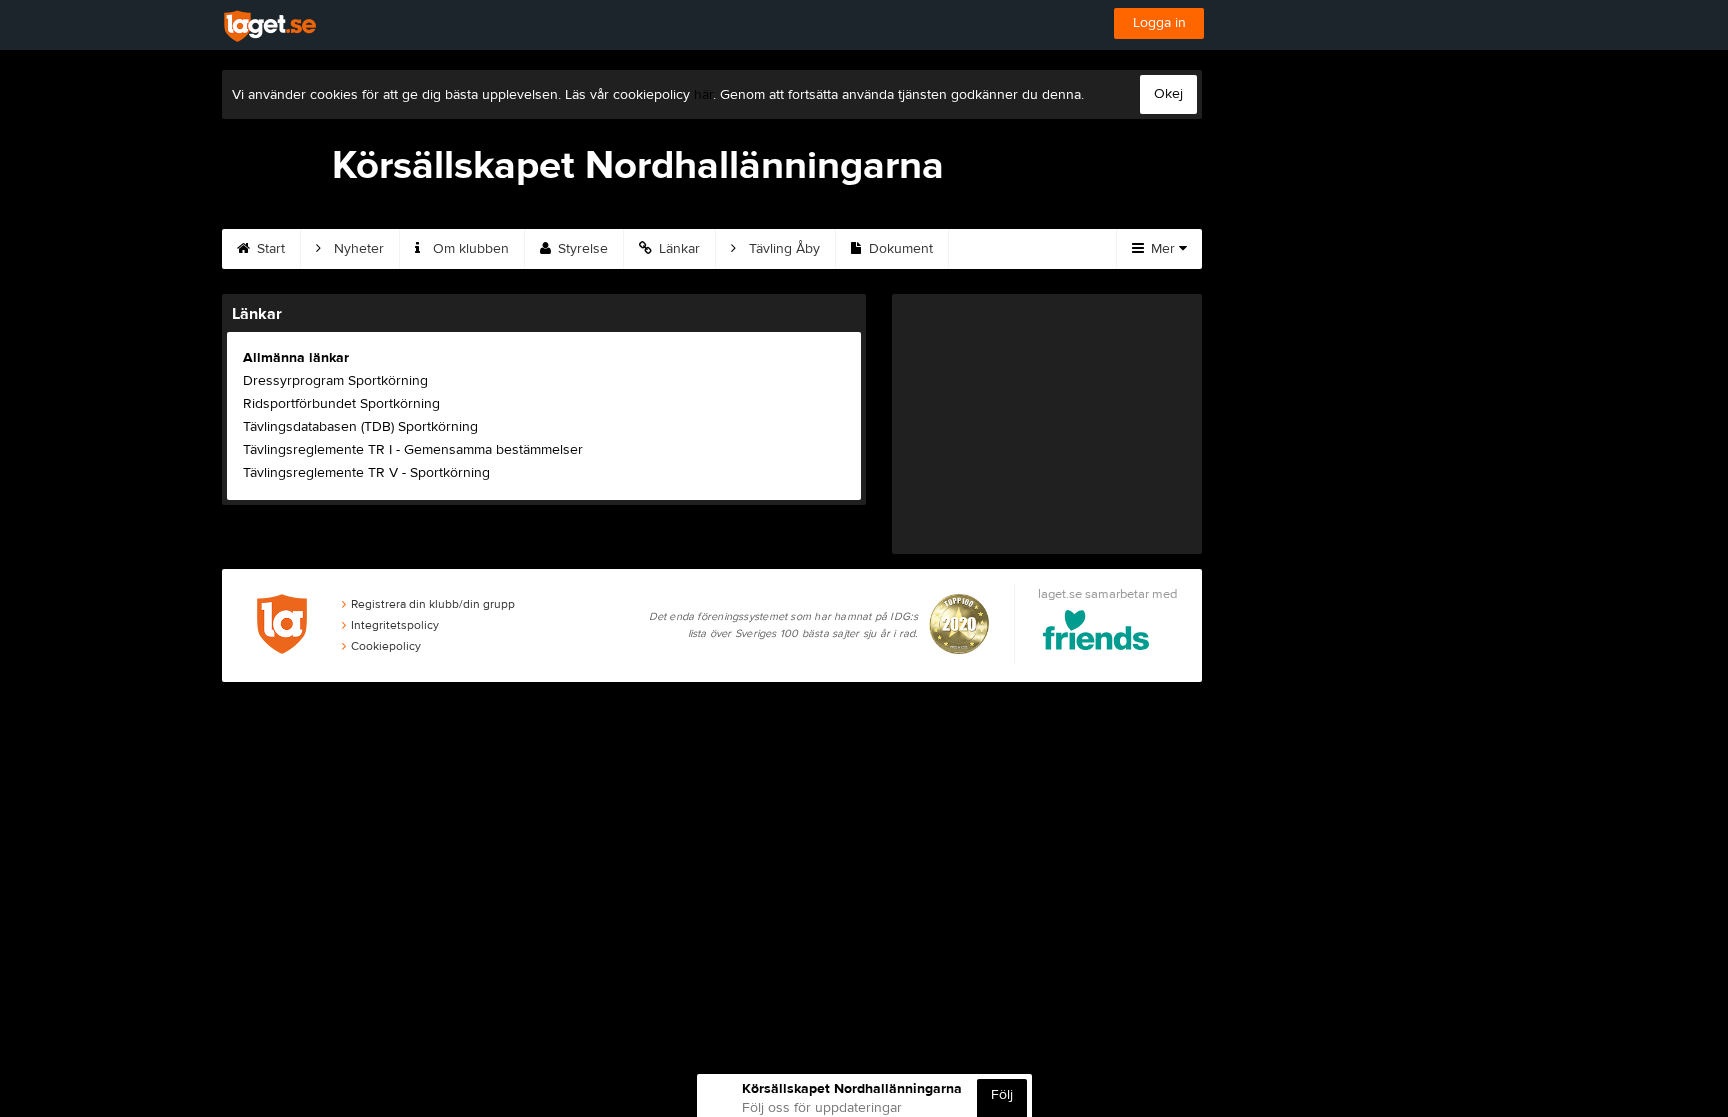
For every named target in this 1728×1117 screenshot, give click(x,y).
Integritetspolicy (395, 625)
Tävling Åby (782, 249)
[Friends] (1096, 633)
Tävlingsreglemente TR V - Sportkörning (366, 473)
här (703, 95)
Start (269, 249)
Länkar (677, 249)
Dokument (899, 249)
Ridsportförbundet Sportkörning (341, 404)
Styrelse (581, 249)
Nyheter (357, 249)
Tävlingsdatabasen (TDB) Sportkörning (360, 427)
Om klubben (469, 249)
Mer (1163, 249)
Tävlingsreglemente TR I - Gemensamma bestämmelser (413, 450)
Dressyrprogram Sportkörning (335, 381)
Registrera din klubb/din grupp (433, 604)
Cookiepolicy (386, 646)
